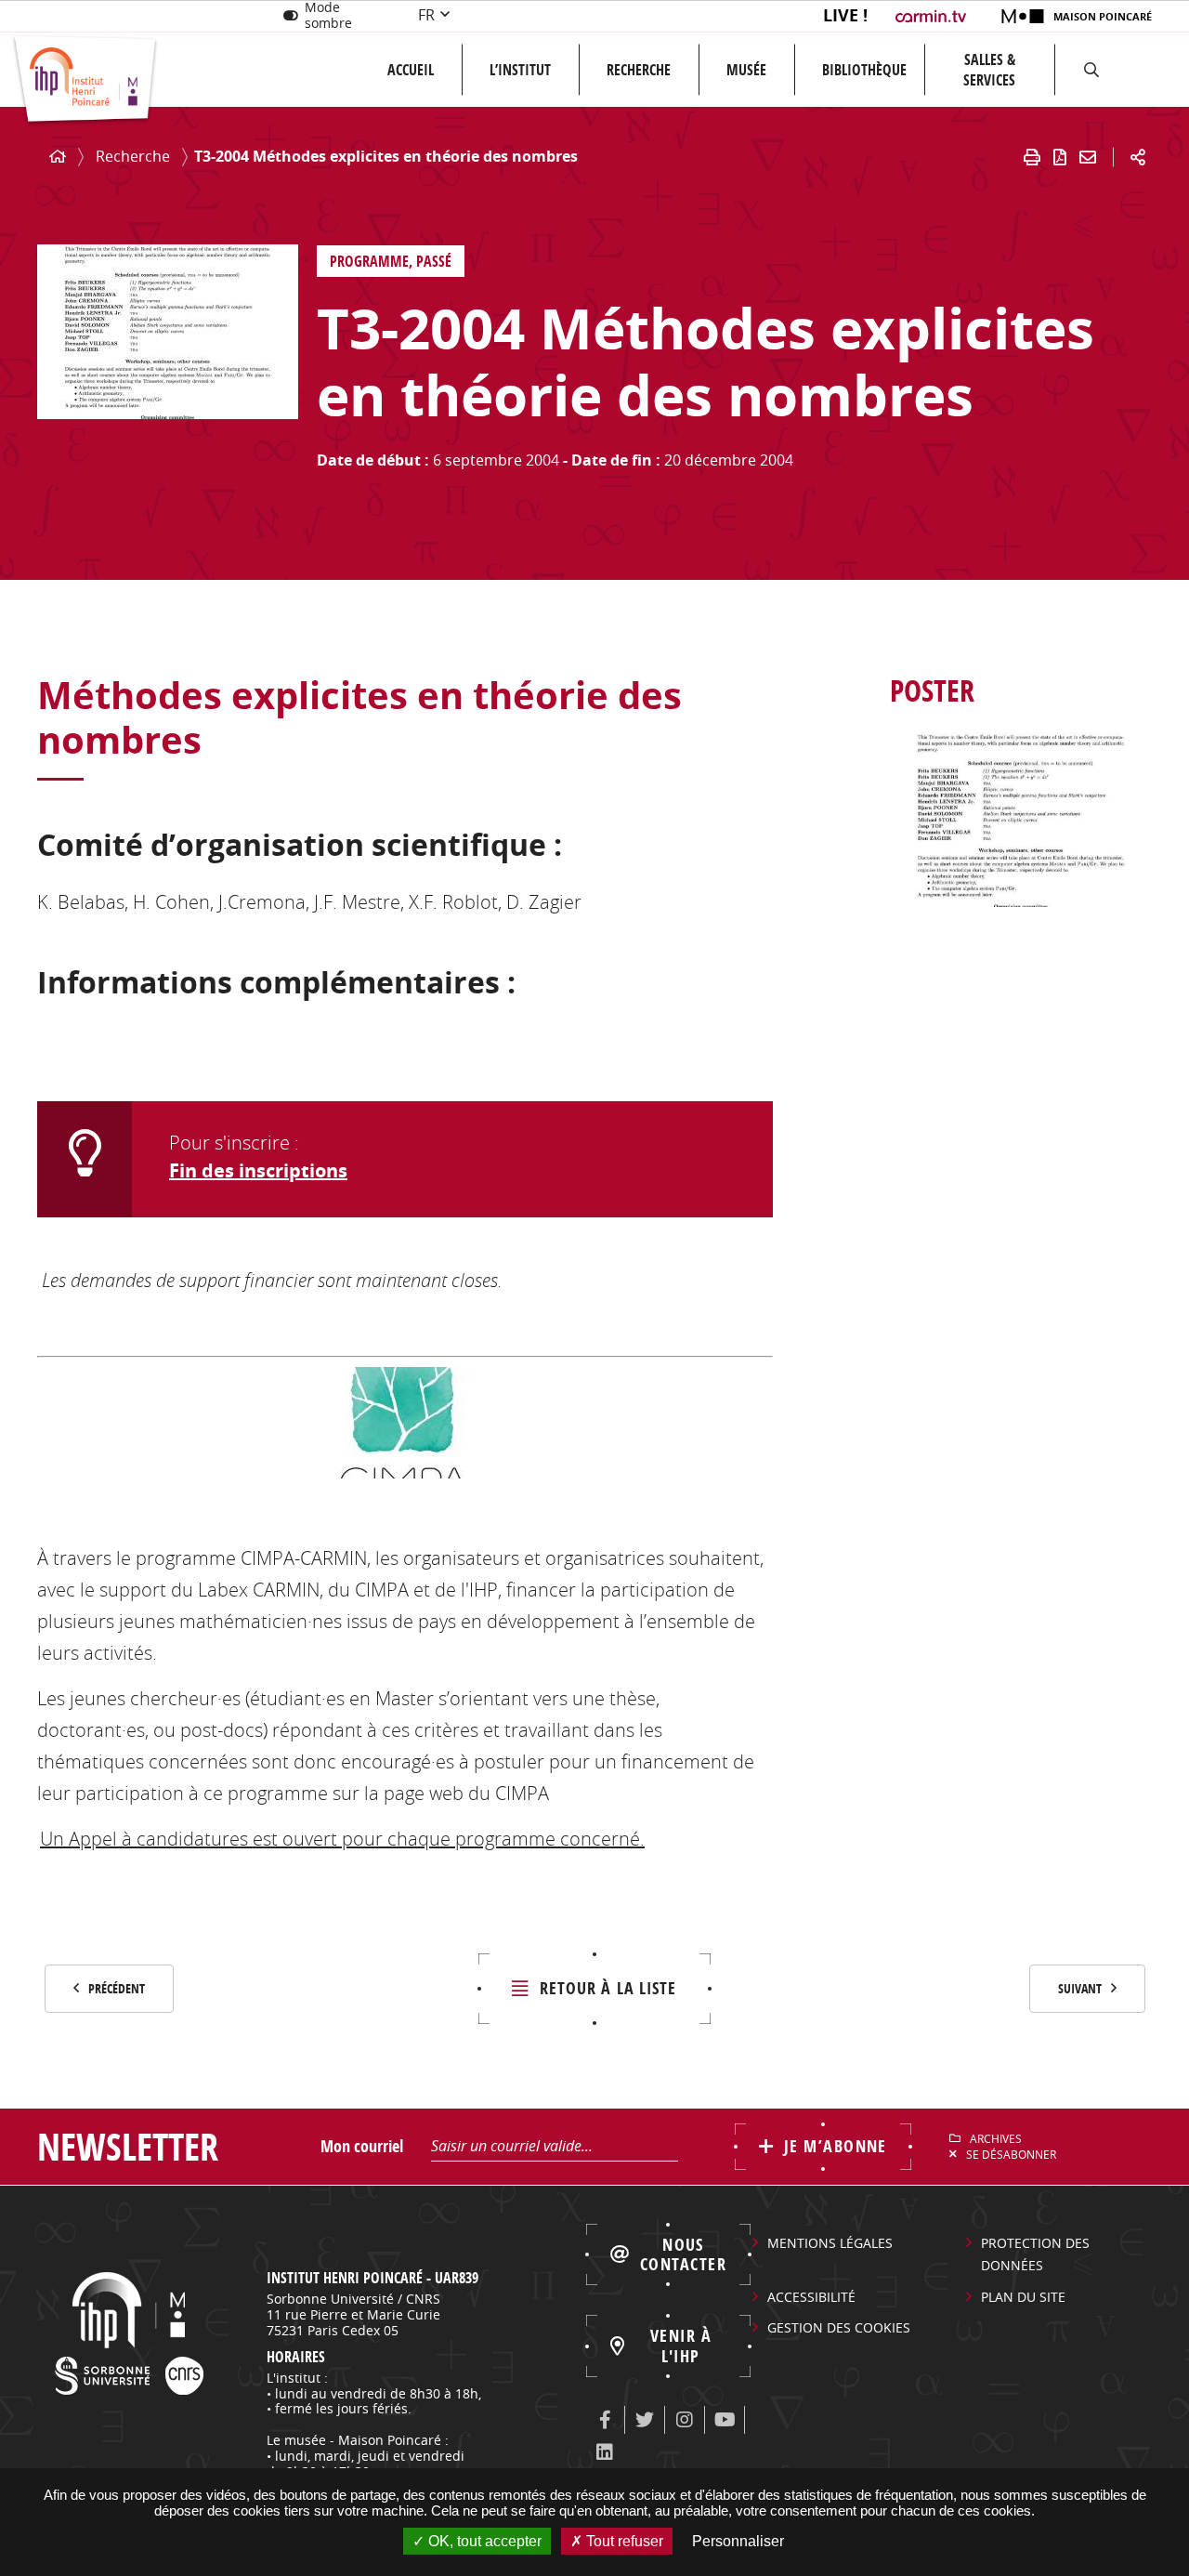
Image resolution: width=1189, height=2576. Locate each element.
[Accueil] (58, 157)
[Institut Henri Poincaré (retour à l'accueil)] (85, 80)
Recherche (639, 70)
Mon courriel (362, 2146)
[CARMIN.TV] (933, 16)
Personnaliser (738, 2541)
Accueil (411, 70)
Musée (746, 70)
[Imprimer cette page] (1032, 157)
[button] (1091, 70)
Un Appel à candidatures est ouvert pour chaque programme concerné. (342, 1839)
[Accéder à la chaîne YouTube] (725, 2420)
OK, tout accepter (483, 2541)
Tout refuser (623, 2541)
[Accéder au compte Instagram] (685, 2420)
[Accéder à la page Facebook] (605, 2420)
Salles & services (989, 70)
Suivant (1080, 1988)
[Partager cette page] (1138, 157)
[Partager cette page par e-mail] (1088, 157)
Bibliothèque (864, 70)
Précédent (117, 1988)
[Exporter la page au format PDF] (1060, 157)
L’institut (520, 70)
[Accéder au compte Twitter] (645, 2420)
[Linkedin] (605, 2452)
